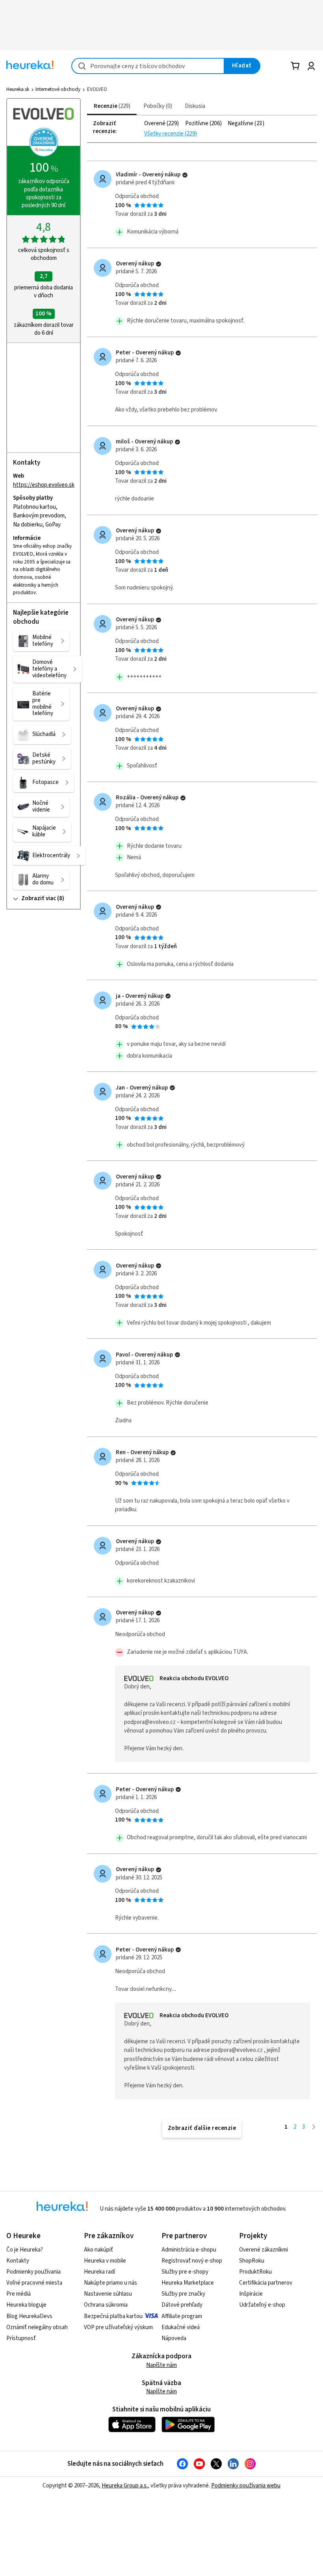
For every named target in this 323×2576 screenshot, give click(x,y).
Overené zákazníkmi (264, 2250)
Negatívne (241, 124)
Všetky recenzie (164, 134)
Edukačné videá (181, 2327)
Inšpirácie (251, 2294)
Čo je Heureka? (25, 2250)
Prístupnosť (21, 2338)
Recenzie (111, 106)
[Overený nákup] (185, 175)
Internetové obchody (58, 89)
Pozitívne (197, 124)
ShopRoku (252, 2261)
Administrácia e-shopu (189, 2250)
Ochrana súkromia (106, 2305)
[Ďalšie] (314, 2127)
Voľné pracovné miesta (34, 2283)
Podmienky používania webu (246, 2486)
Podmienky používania (33, 2272)
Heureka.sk (18, 89)
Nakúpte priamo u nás (110, 2283)
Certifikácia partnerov (266, 2283)
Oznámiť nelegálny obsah (37, 2327)
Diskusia (195, 106)
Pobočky (157, 106)
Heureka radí (99, 2272)
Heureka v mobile (105, 2261)
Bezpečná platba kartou (113, 2316)
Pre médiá (19, 2294)
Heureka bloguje (26, 2305)
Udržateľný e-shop (262, 2305)
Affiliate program (182, 2316)
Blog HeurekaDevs (29, 2316)
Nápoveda (174, 2338)
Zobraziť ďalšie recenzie (202, 2128)
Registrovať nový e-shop (192, 2261)
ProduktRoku (255, 2272)
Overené (155, 124)
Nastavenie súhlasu (108, 2294)
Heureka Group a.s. (125, 2486)
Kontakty (18, 2261)
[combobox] (148, 66)
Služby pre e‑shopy (185, 2272)
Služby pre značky (183, 2294)
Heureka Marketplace (188, 2283)
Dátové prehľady (182, 2305)
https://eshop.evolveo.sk (44, 485)
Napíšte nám (161, 2365)
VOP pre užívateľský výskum (118, 2327)
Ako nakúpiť (98, 2250)
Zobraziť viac (39, 898)
